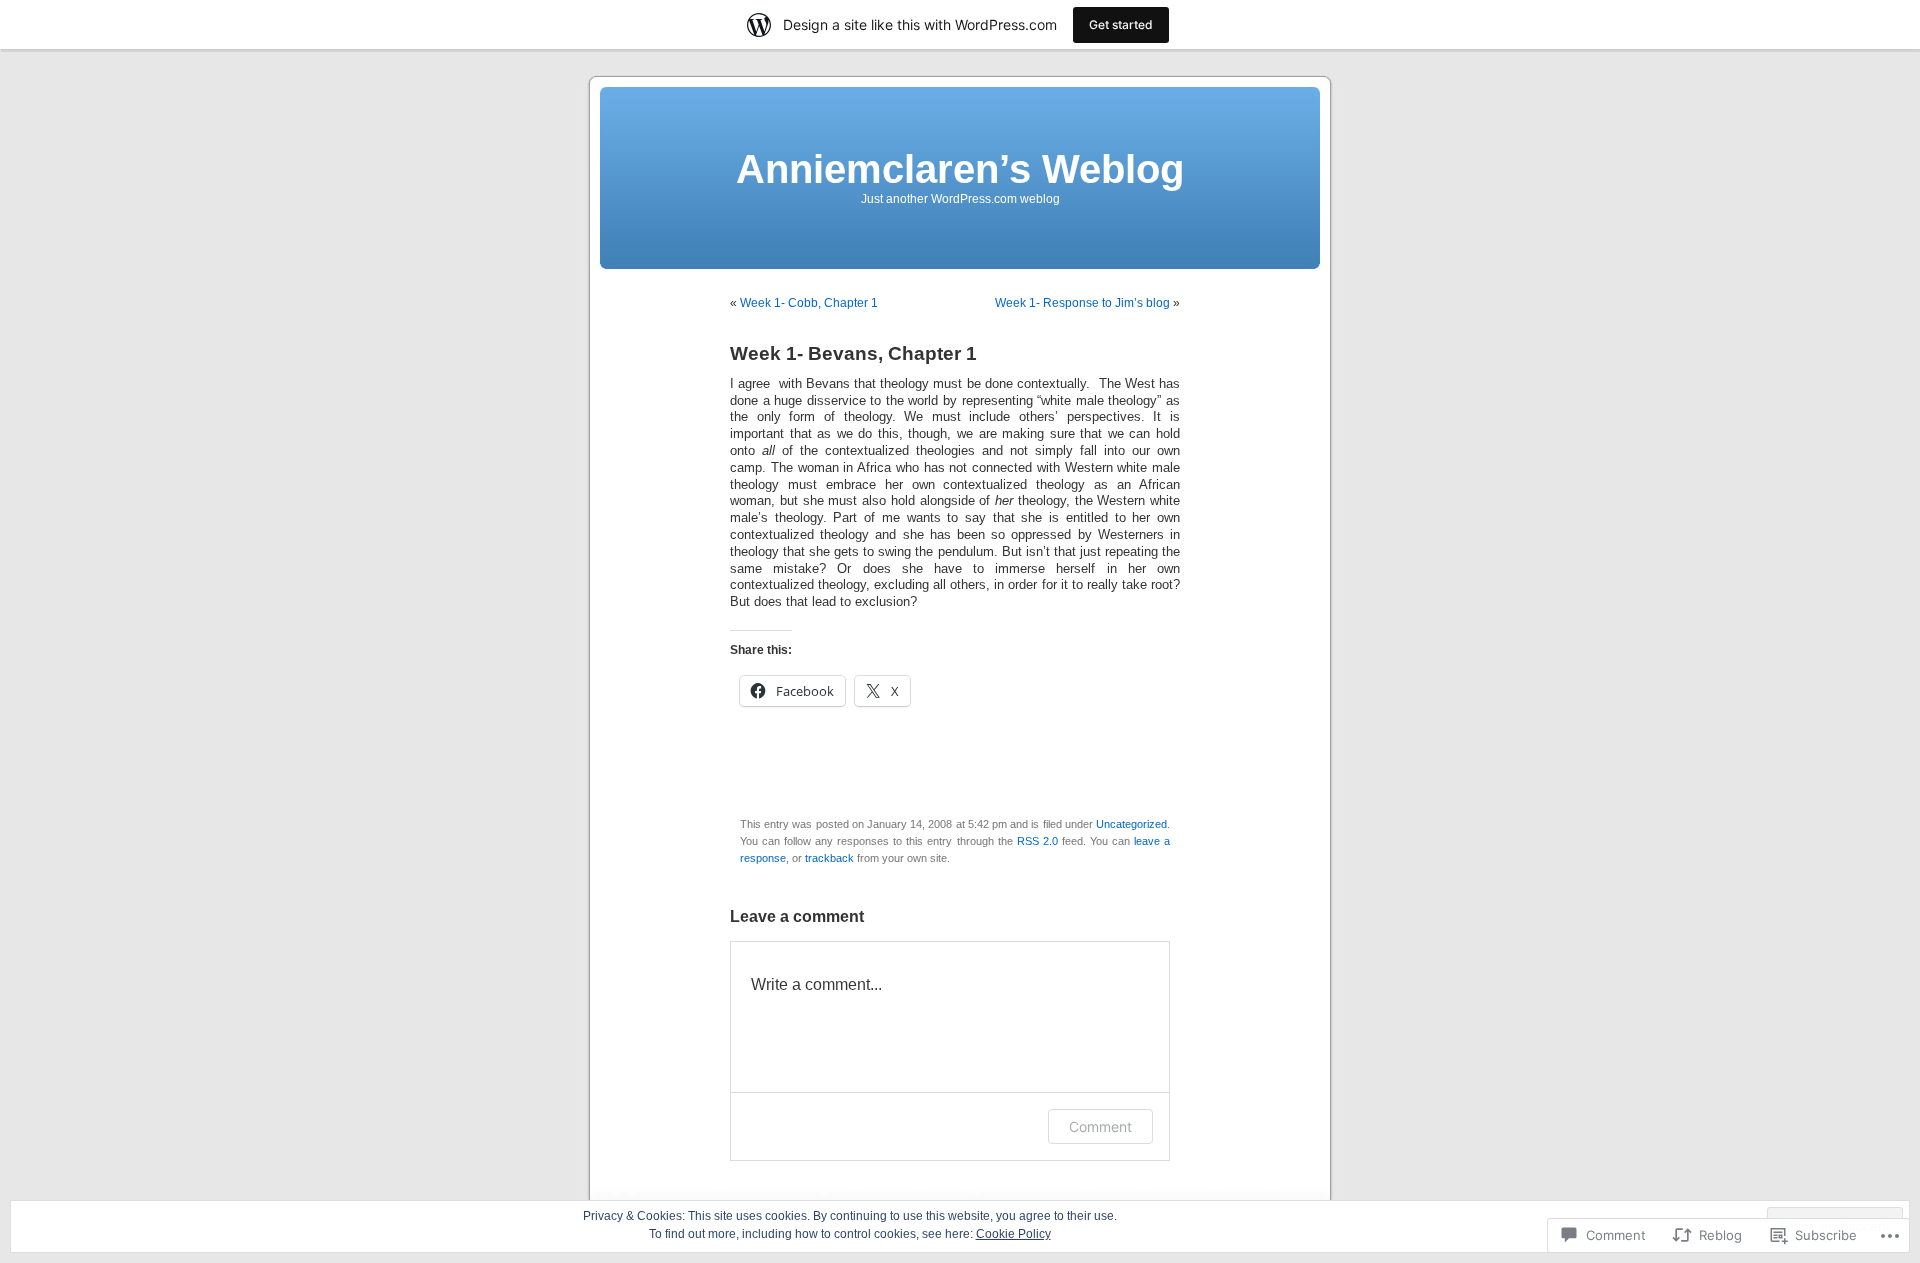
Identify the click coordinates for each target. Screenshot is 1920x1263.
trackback (829, 858)
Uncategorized (1131, 824)
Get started (1121, 24)
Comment (1100, 1126)
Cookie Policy (1013, 1234)
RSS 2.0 (1037, 841)
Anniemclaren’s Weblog (960, 169)
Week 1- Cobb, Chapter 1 (809, 303)
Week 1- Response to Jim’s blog (1082, 303)
